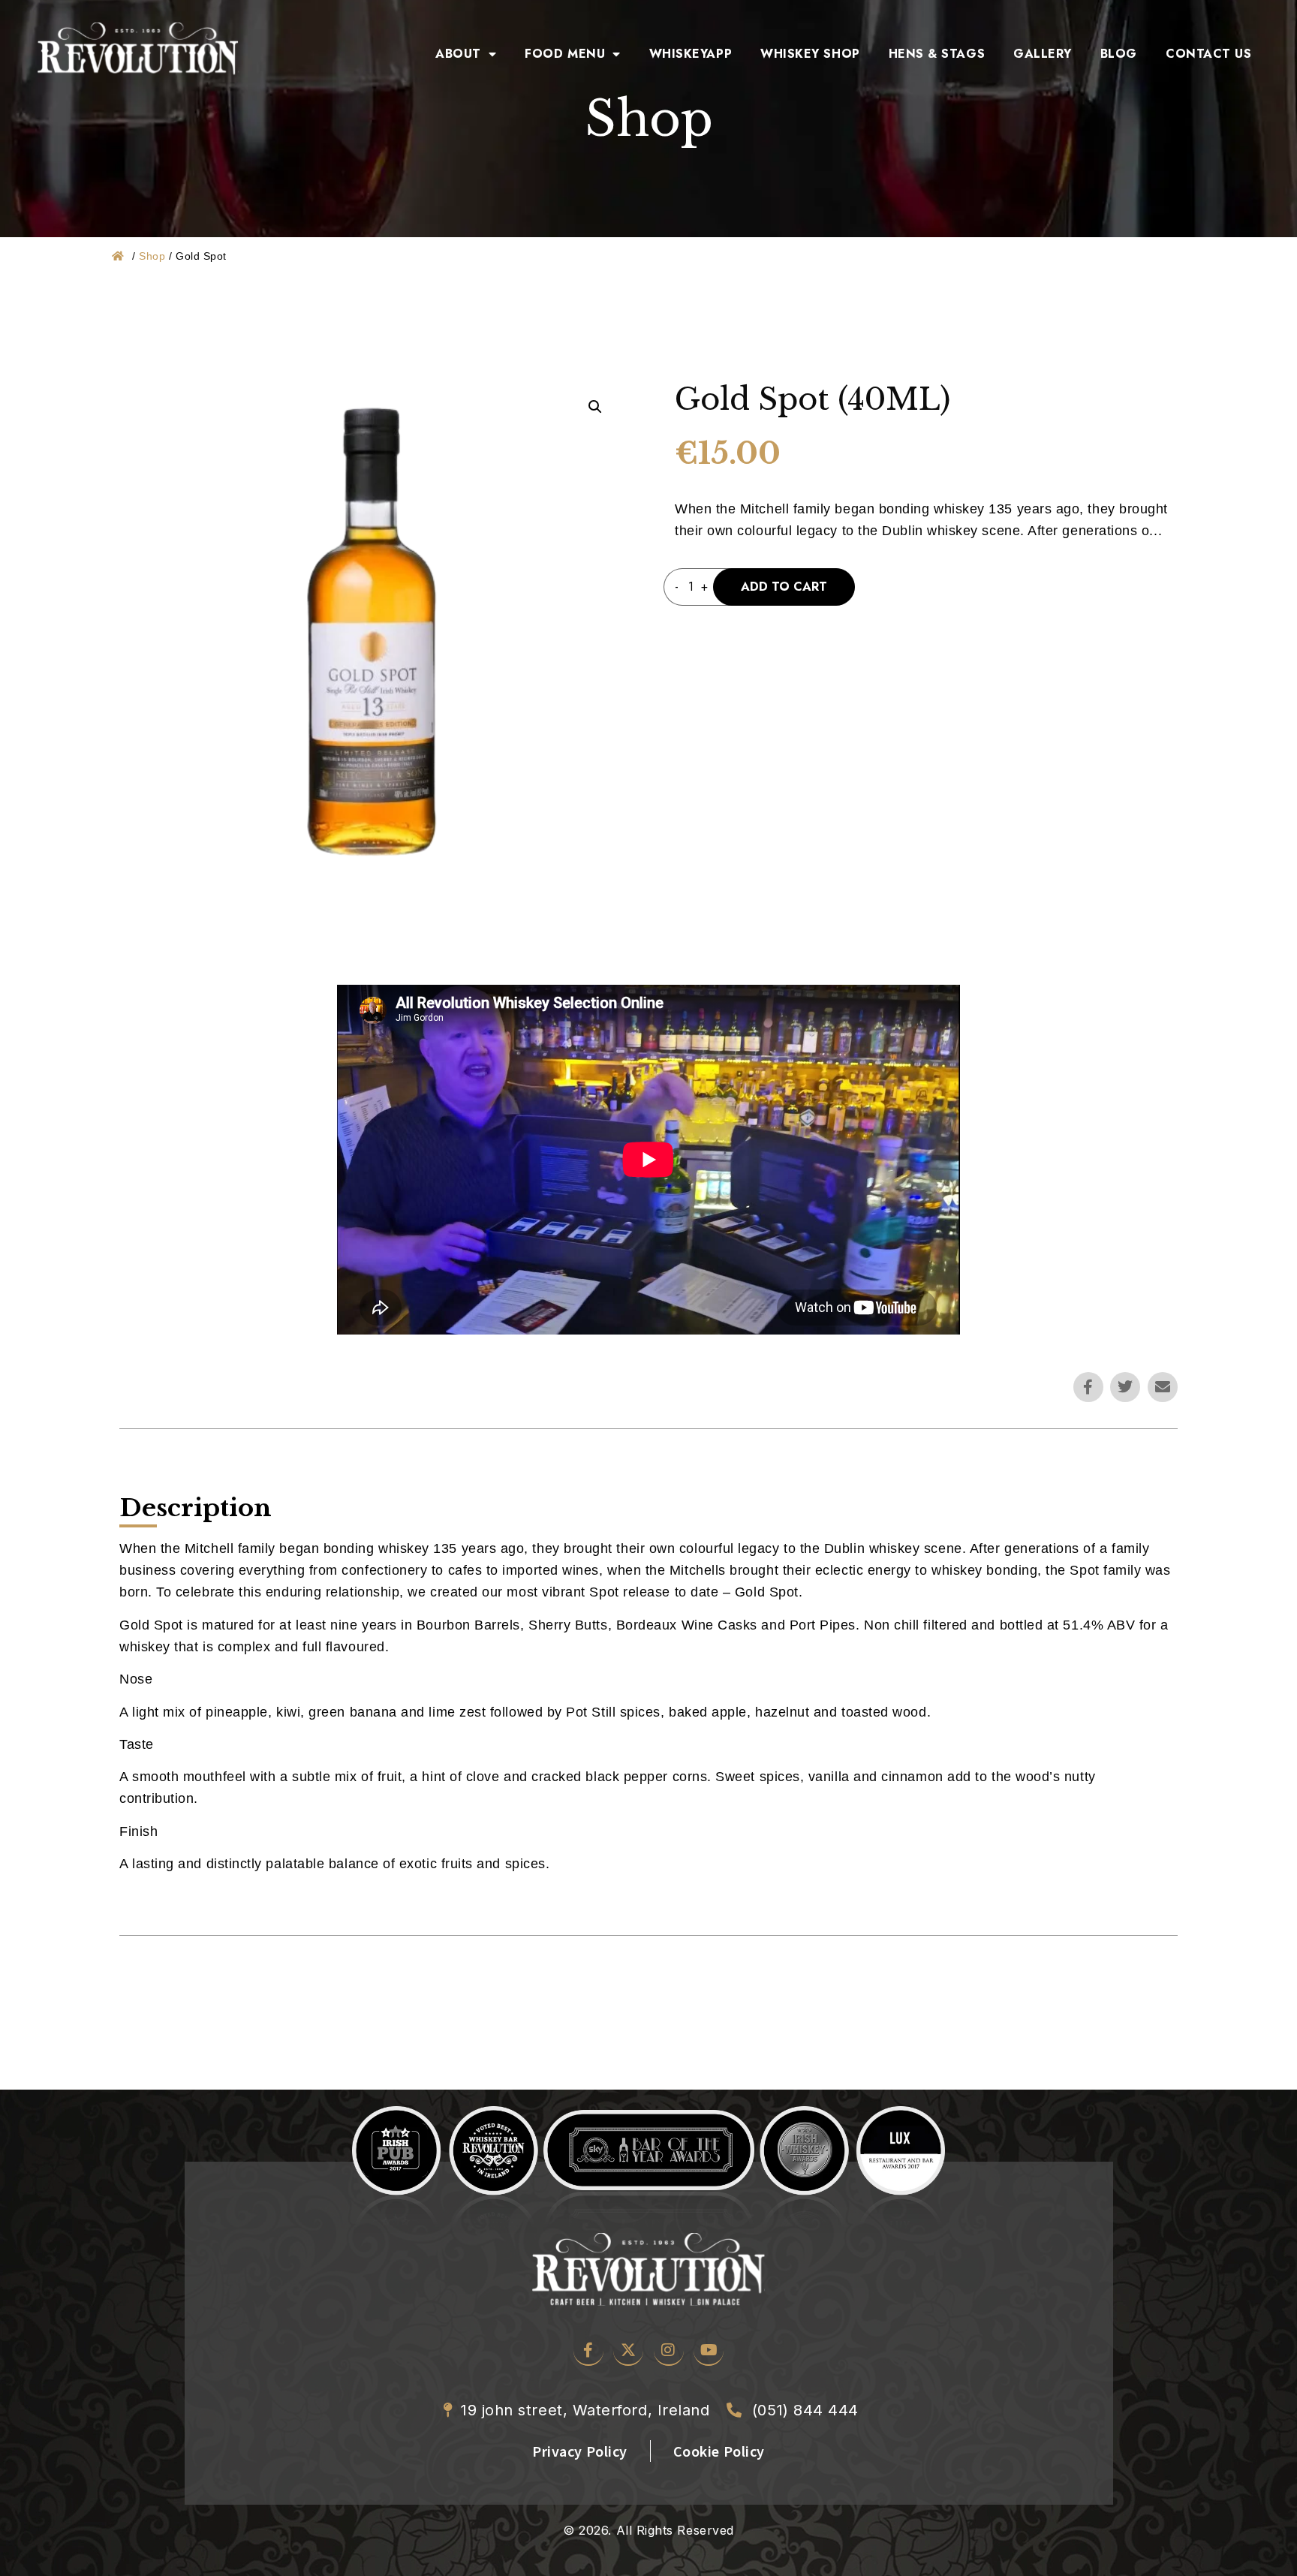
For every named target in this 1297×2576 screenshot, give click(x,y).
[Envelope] (1163, 1387)
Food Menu (565, 54)
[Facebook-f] (1088, 1387)
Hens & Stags (937, 54)
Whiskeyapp (691, 54)
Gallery (1043, 54)
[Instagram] (669, 2351)
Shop (152, 256)
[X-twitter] (628, 2351)
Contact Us (1208, 54)
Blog (1119, 54)
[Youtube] (709, 2351)
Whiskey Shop (810, 54)
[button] (595, 407)
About (458, 54)
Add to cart (784, 587)
